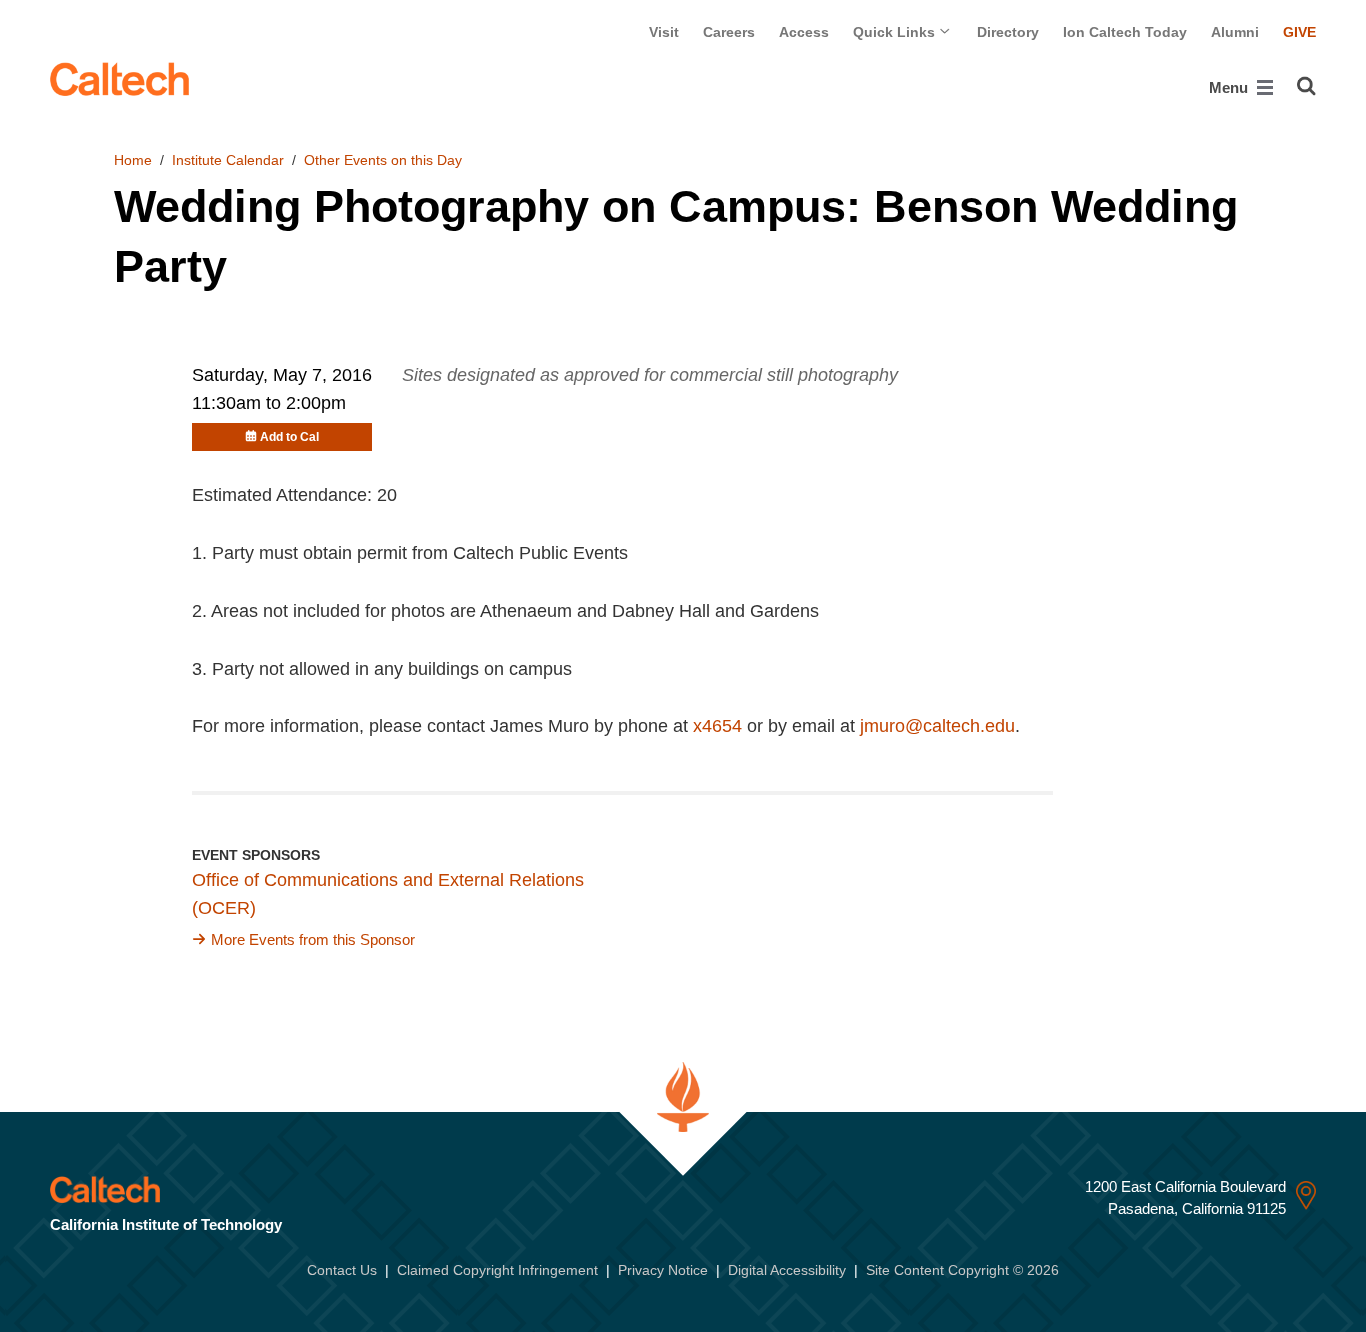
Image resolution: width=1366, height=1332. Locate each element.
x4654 (717, 726)
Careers (729, 32)
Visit (664, 32)
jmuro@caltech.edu (937, 726)
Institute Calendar (228, 160)
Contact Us (342, 1270)
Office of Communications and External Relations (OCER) (388, 894)
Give (1299, 32)
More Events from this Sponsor (313, 939)
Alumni (1235, 32)
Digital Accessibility (787, 1270)
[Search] (1306, 86)
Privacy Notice (663, 1270)
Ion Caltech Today (1125, 32)
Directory (1008, 32)
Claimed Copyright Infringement (497, 1270)
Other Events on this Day (383, 160)
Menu (1230, 87)
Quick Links (896, 32)
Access (804, 32)
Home (133, 160)
